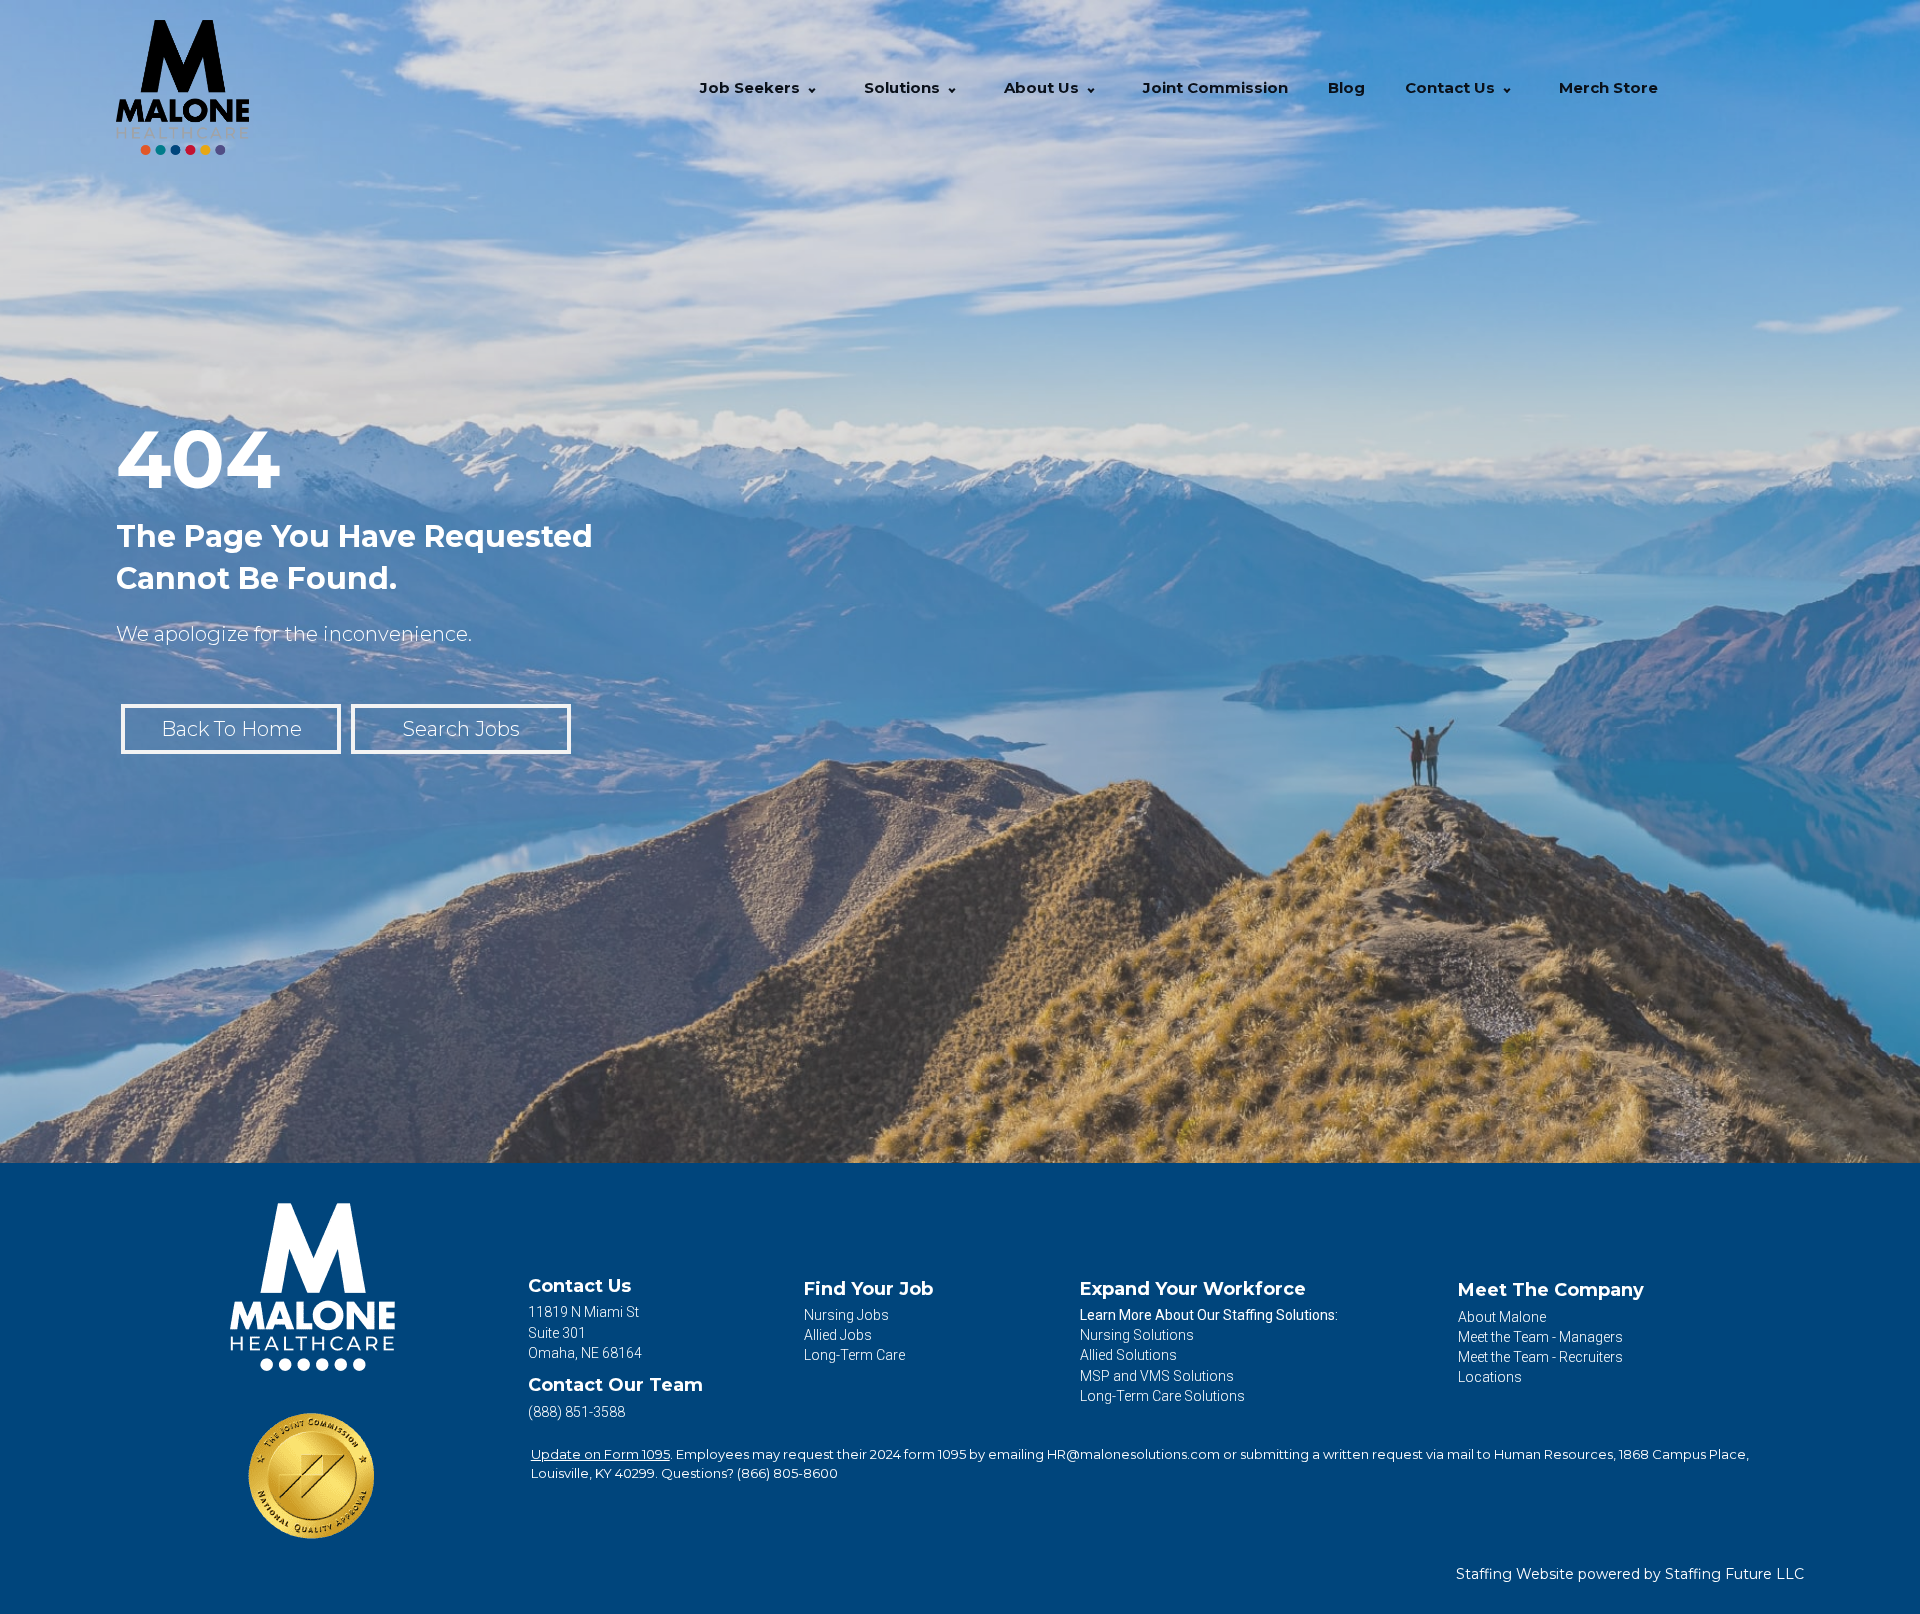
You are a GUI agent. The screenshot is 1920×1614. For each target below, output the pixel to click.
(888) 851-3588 (576, 1412)
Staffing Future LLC (1734, 1574)
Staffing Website (1515, 1574)
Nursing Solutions (1137, 1335)
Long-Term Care (854, 1355)
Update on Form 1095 (600, 1454)
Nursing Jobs (846, 1315)
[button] (812, 87)
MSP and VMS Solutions (1157, 1376)
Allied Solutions (1128, 1355)
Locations (1490, 1377)
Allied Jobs (838, 1335)
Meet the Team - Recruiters (1540, 1357)
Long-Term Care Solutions (1162, 1396)
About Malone (1502, 1317)
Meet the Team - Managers (1540, 1337)
